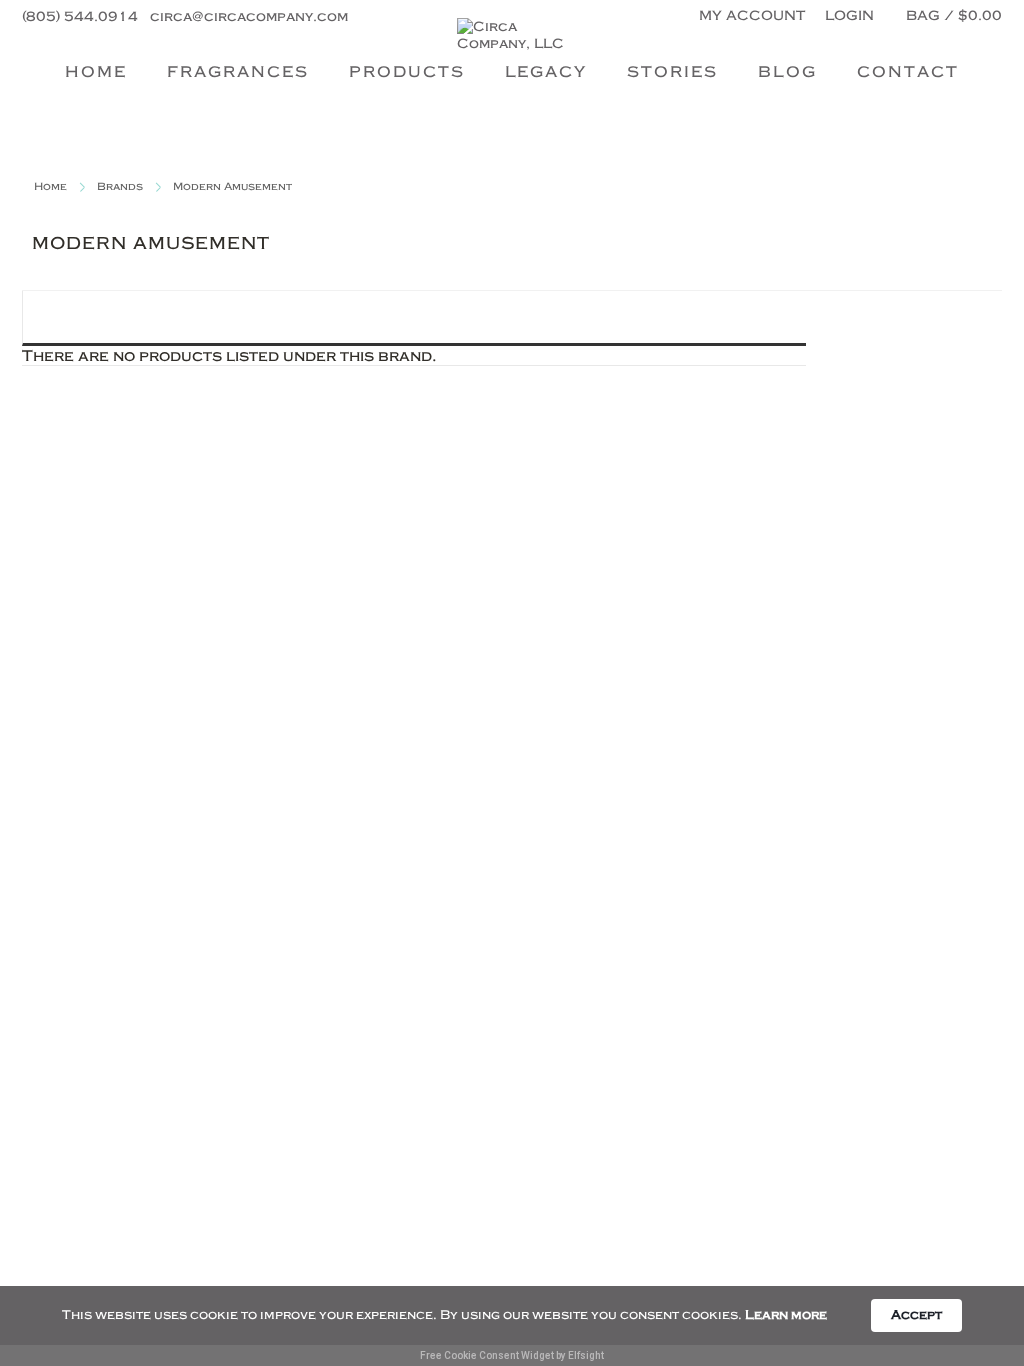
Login (849, 15)
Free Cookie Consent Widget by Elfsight (512, 1355)
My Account (752, 15)
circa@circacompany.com (249, 16)
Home (96, 71)
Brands (120, 186)
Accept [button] (916, 1314)
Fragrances (238, 71)
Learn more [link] (786, 1314)
